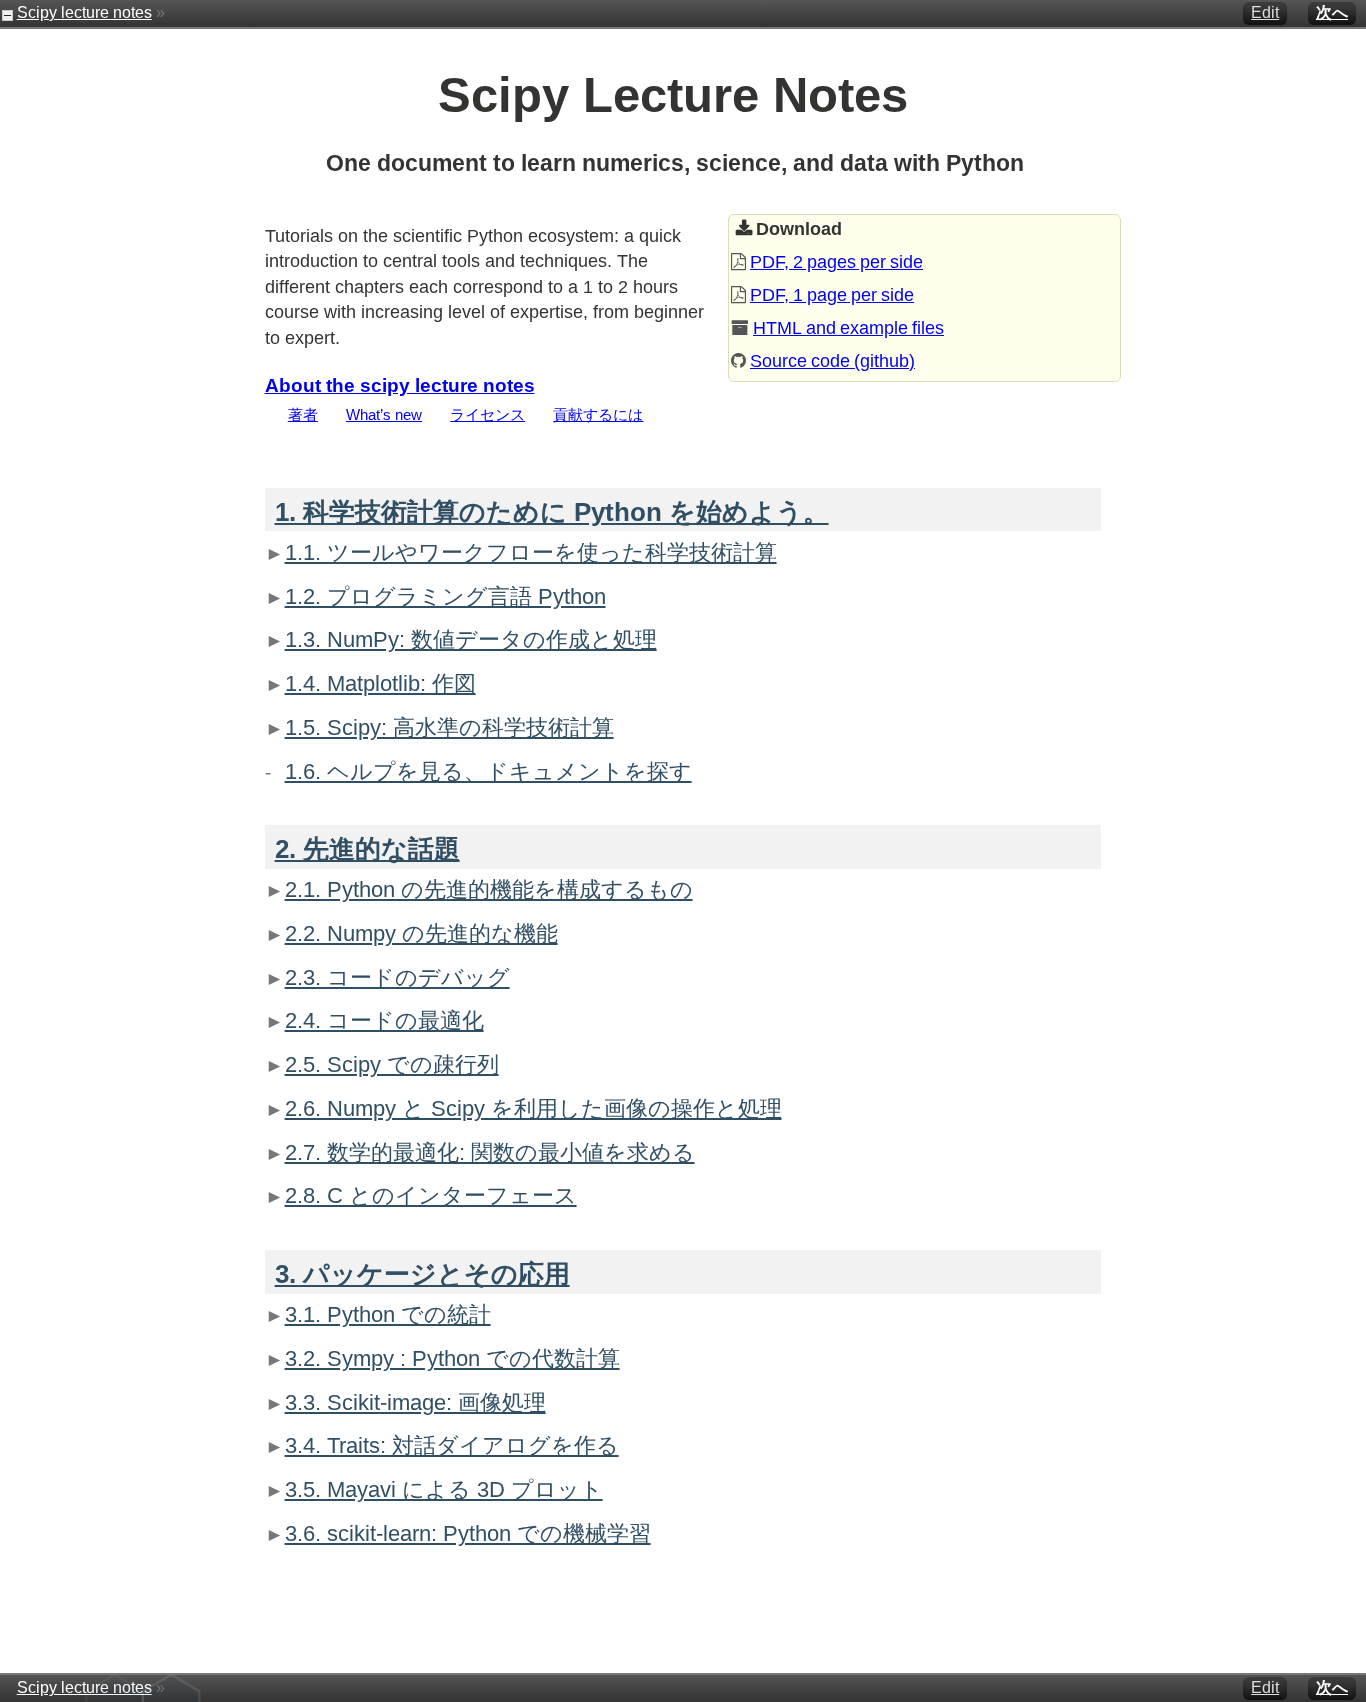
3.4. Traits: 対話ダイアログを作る (452, 1445)
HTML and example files (848, 328)
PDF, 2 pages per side (836, 262)
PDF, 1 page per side (832, 295)
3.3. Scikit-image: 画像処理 (415, 1402)
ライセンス (487, 414)
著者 (303, 414)
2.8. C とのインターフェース (431, 1195)
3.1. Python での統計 (388, 1314)
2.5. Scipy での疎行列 (392, 1064)
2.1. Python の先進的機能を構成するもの (489, 889)
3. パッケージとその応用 (422, 1274)
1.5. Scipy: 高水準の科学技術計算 (449, 727)
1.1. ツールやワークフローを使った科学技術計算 (531, 552)
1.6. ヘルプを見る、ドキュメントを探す (488, 771)
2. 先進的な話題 (367, 849)
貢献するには (598, 414)
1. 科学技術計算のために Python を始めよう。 (552, 512)
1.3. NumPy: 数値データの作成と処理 (471, 639)
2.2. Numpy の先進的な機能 (421, 933)
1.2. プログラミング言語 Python (445, 596)
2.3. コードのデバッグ (397, 977)
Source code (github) (832, 361)
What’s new (384, 414)
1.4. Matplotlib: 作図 (380, 683)
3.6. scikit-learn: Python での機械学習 (468, 1533)
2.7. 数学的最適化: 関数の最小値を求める (490, 1152)
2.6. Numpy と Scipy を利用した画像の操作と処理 (533, 1108)
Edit (1265, 12)
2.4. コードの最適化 (384, 1020)
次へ (1332, 12)
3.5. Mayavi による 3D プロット (444, 1489)
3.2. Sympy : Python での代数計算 (452, 1358)
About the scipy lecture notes (400, 385)
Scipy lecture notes (84, 12)
